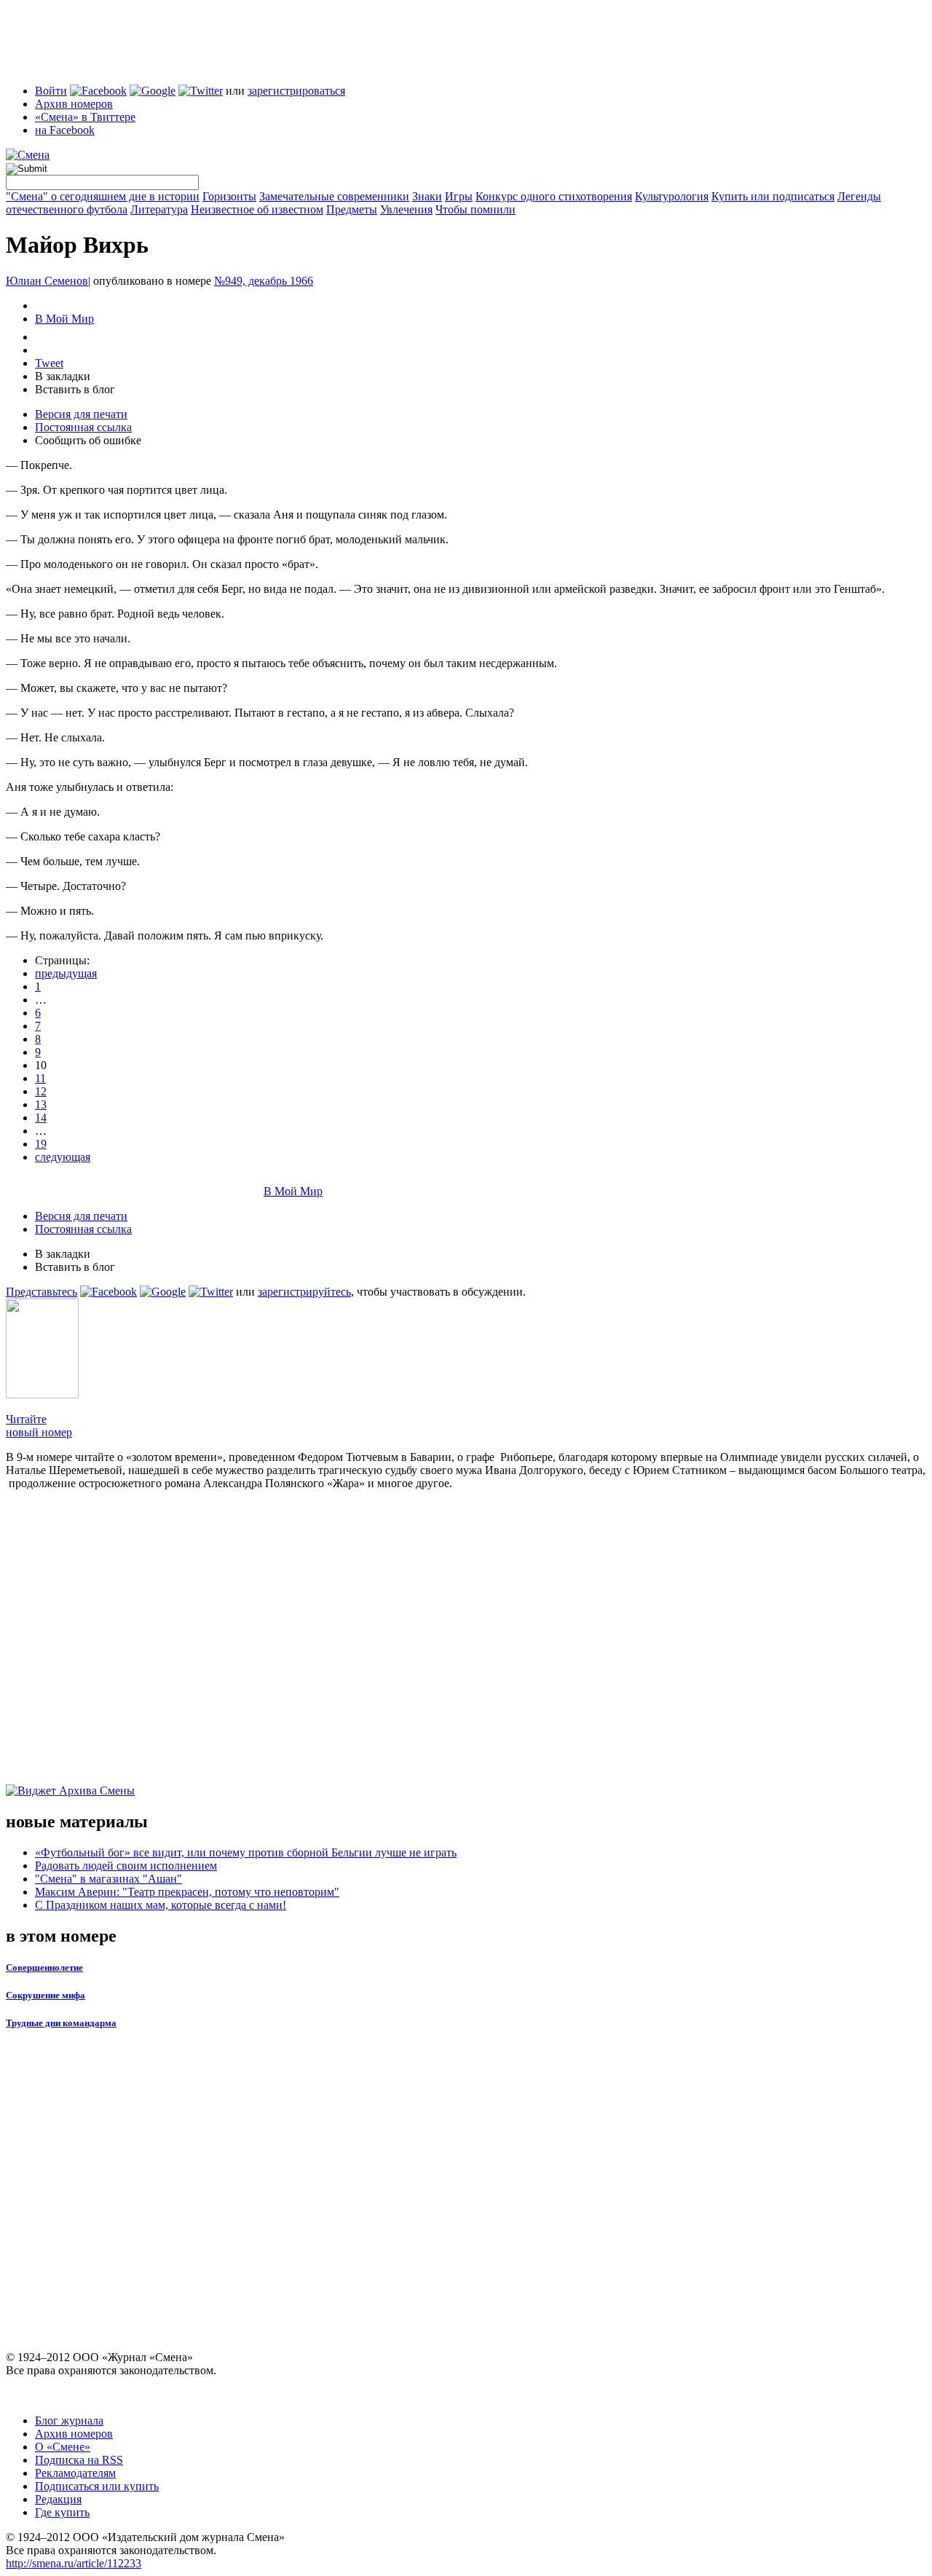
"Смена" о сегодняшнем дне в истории (103, 196)
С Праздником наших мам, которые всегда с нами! (161, 1905)
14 (41, 1118)
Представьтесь (42, 1292)
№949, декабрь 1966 (264, 281)
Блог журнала (69, 2421)
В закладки (63, 376)
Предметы (352, 209)
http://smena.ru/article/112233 (74, 2563)
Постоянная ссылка (83, 427)
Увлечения (406, 209)
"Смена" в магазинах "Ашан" (108, 1879)
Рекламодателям (75, 2473)
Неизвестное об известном (257, 209)
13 (41, 1104)
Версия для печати (81, 414)
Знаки (427, 196)
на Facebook (65, 130)
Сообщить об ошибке (88, 440)
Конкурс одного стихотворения (554, 196)
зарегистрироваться (296, 91)
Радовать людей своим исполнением (126, 1866)
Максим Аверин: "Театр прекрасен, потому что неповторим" (187, 1892)
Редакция (58, 2499)
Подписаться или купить (97, 2486)
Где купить (62, 2512)
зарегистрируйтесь (304, 1292)
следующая (63, 1157)
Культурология (672, 196)
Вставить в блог (75, 389)
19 (41, 1144)
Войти (51, 91)
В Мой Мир (64, 319)
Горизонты (229, 196)
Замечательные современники (334, 196)
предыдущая (66, 973)
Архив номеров (74, 104)
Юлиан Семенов (47, 281)
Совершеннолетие (44, 1968)
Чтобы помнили (475, 209)
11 (40, 1078)
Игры (459, 196)
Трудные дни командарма (61, 2023)
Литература (159, 209)
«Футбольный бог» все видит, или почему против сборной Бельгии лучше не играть (246, 1852)
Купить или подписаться (773, 196)
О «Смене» (63, 2447)
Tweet (49, 363)
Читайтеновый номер (39, 1426)
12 (41, 1091)
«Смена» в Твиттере (85, 117)
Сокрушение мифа (46, 1995)
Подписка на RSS (79, 2460)
